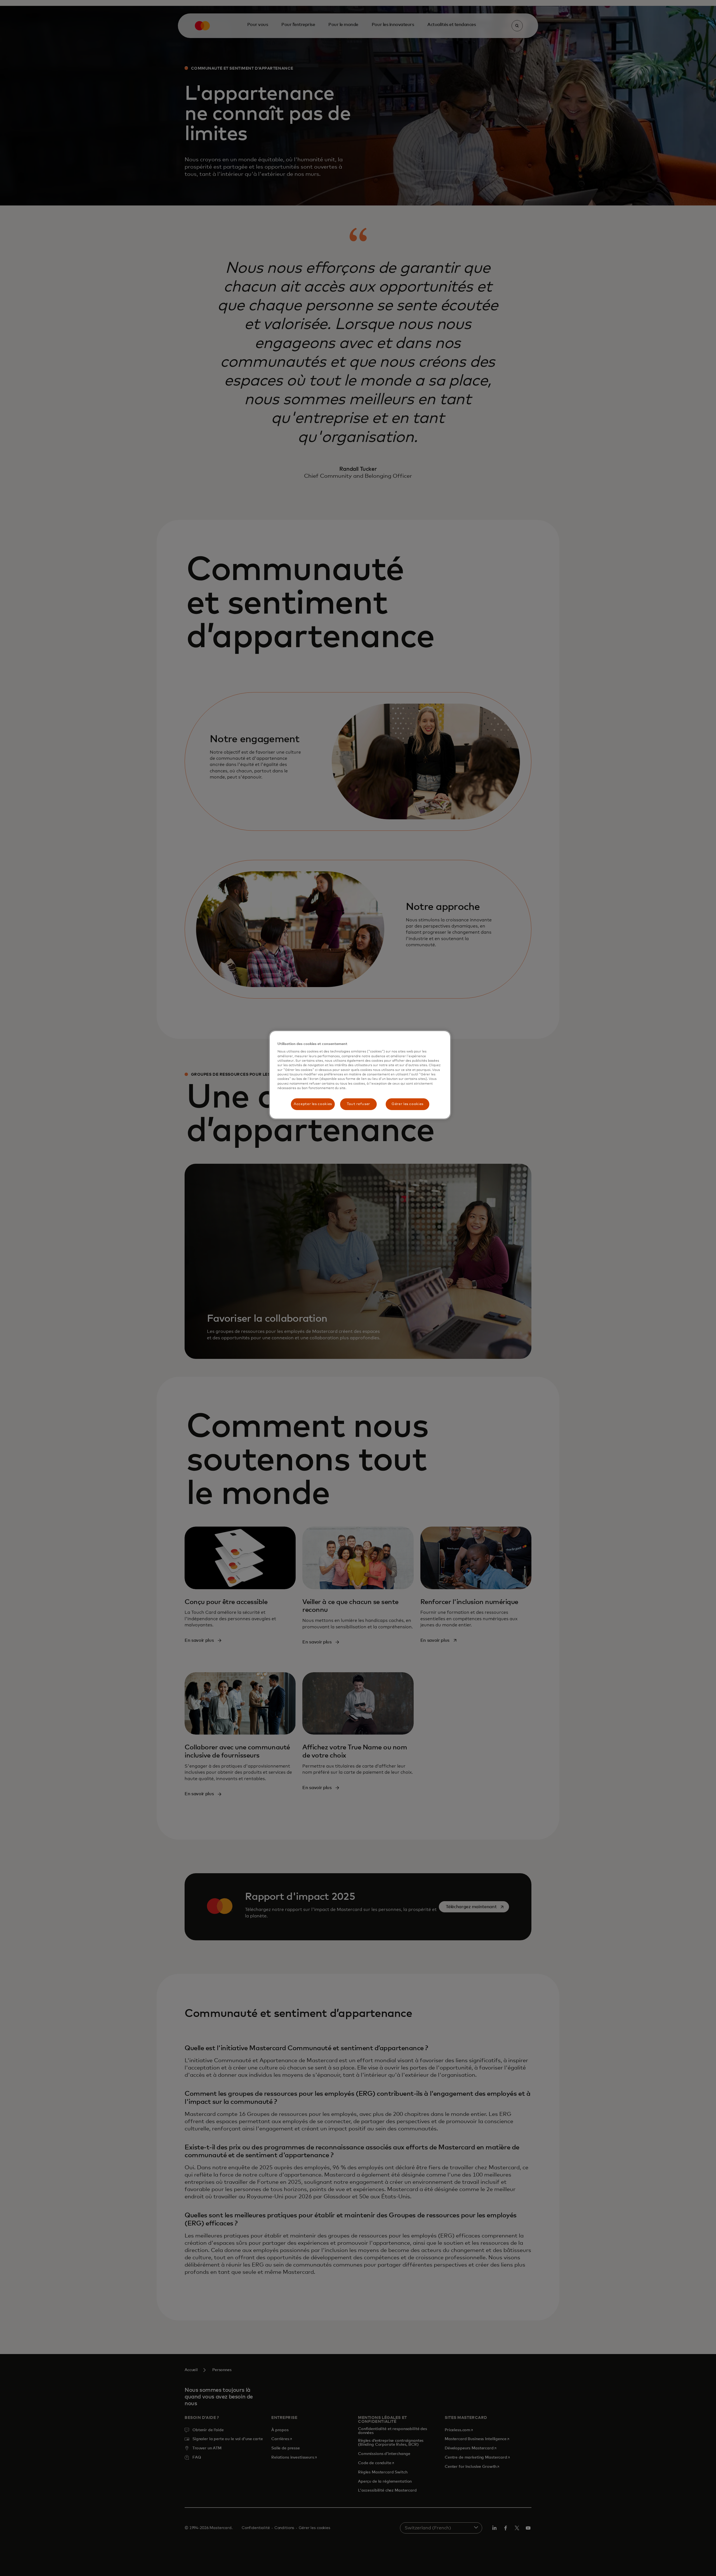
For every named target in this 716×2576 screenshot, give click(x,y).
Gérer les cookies (408, 1104)
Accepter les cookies (313, 1104)
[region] (360, 1075)
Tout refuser (358, 1104)
